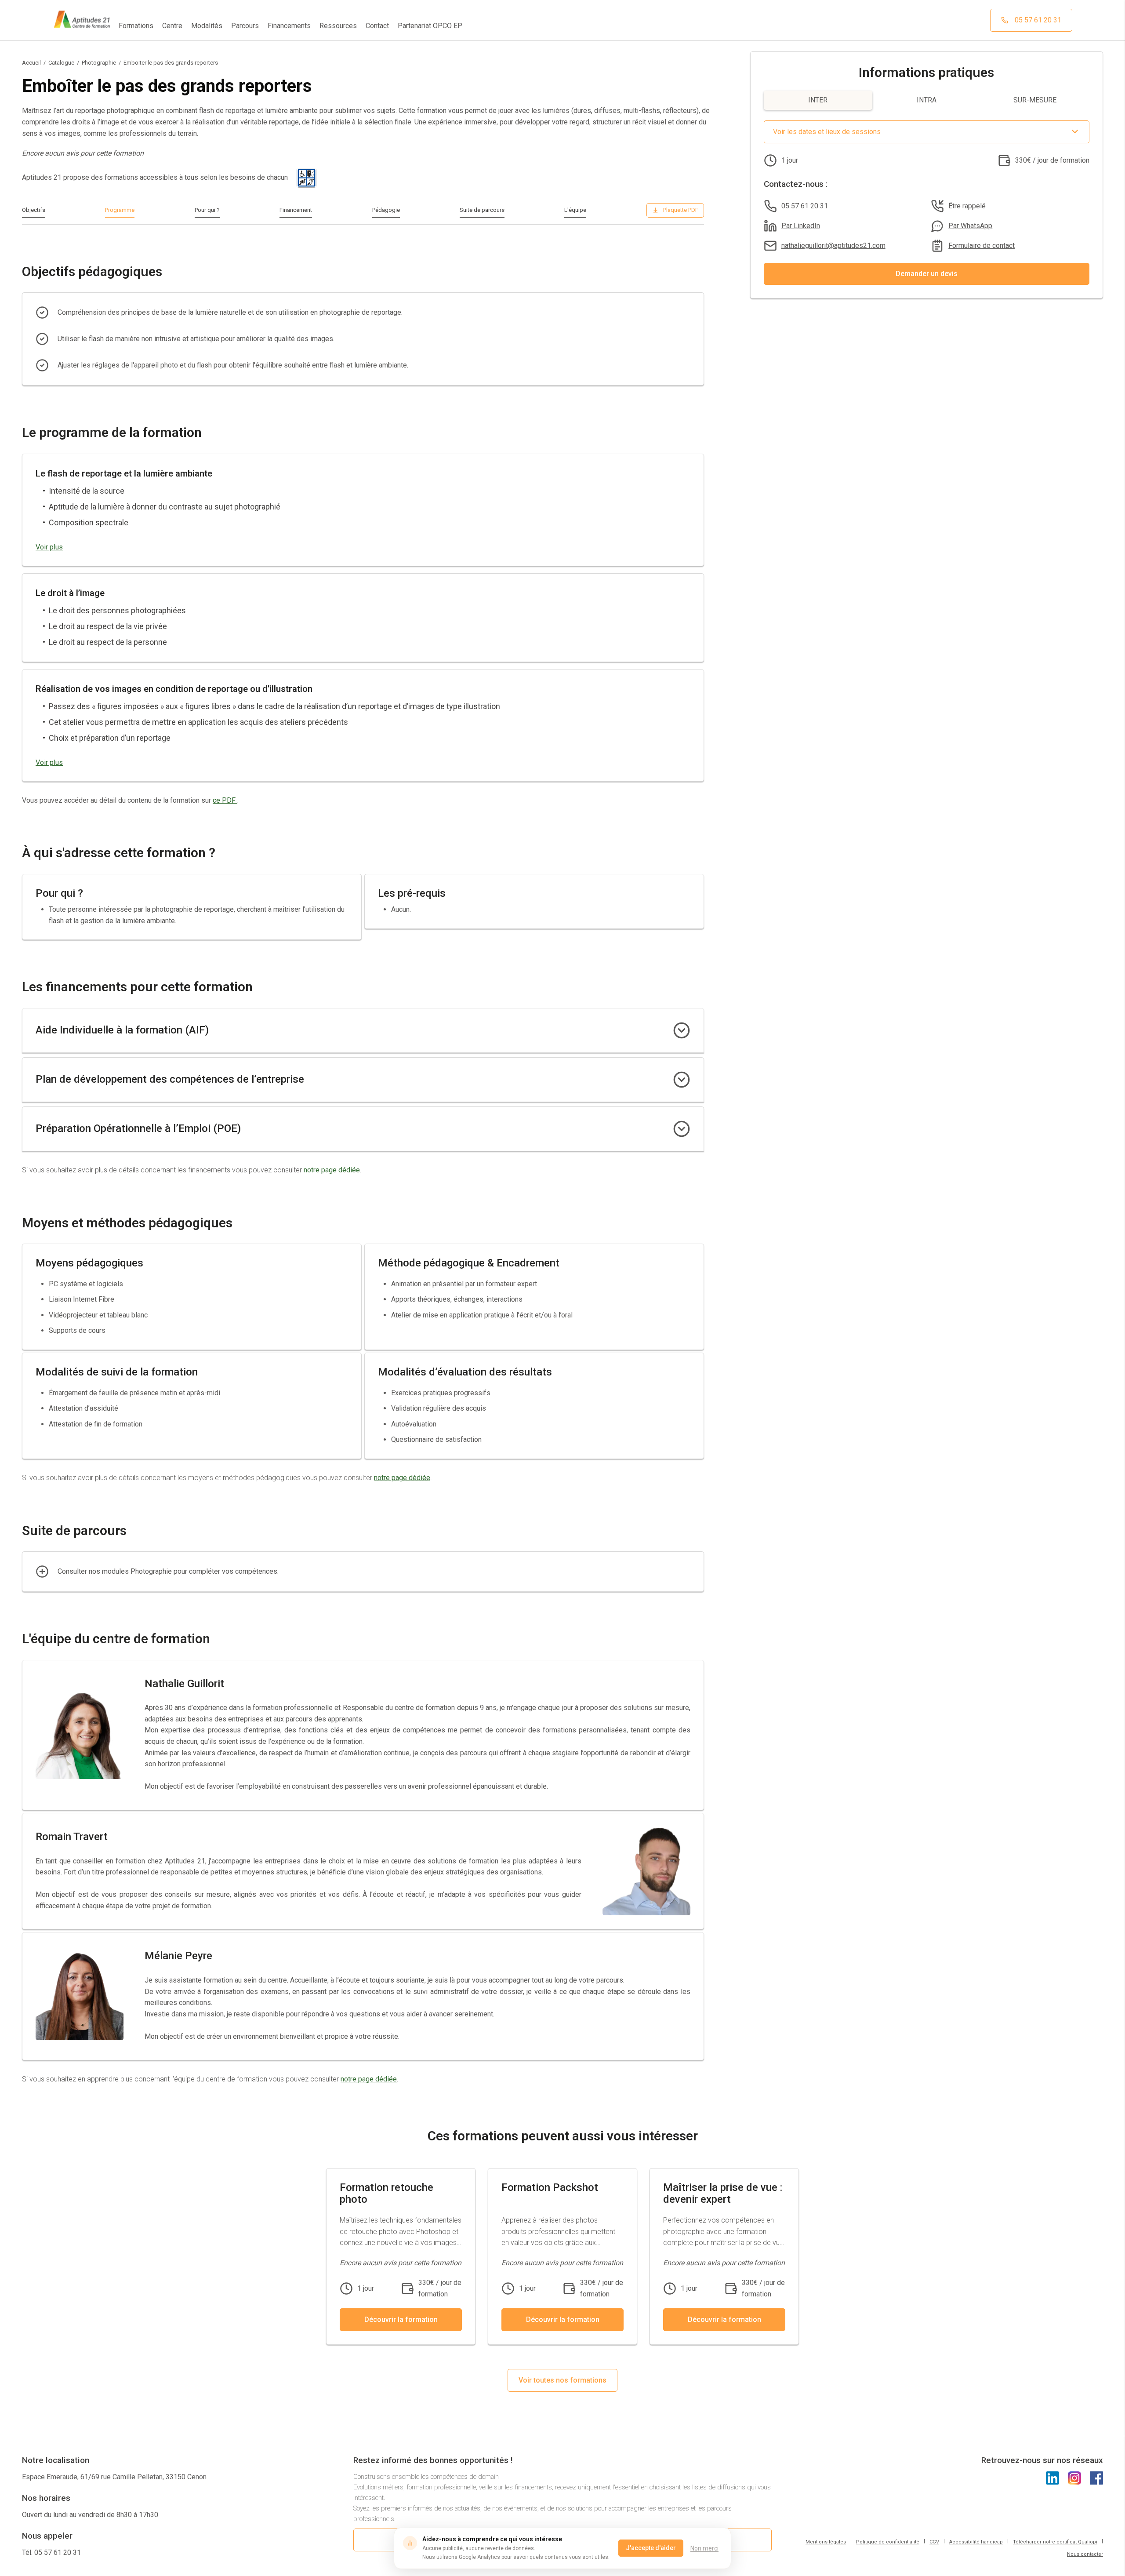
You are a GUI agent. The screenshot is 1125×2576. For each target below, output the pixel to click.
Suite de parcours (482, 210)
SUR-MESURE (1035, 100)
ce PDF (225, 800)
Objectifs (34, 210)
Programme (120, 210)
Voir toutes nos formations (562, 2380)
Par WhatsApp (970, 226)
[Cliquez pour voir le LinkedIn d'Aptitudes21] (1052, 2478)
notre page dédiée (332, 1170)
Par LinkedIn (801, 226)
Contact (377, 26)
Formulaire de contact (982, 246)
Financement (296, 210)
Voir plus (49, 547)
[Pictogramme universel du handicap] (307, 178)
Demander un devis (927, 274)
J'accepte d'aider (651, 2548)
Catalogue (61, 63)
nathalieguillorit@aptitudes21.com (833, 246)
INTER (818, 100)
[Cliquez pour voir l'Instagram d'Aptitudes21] (1074, 2478)
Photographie (99, 63)
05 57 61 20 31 (805, 206)
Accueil (31, 63)
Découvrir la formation (401, 2319)
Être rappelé (967, 206)
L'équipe (575, 210)
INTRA (927, 100)
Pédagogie (386, 210)
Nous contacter (1085, 2554)
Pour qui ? (207, 210)
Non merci (704, 2548)
